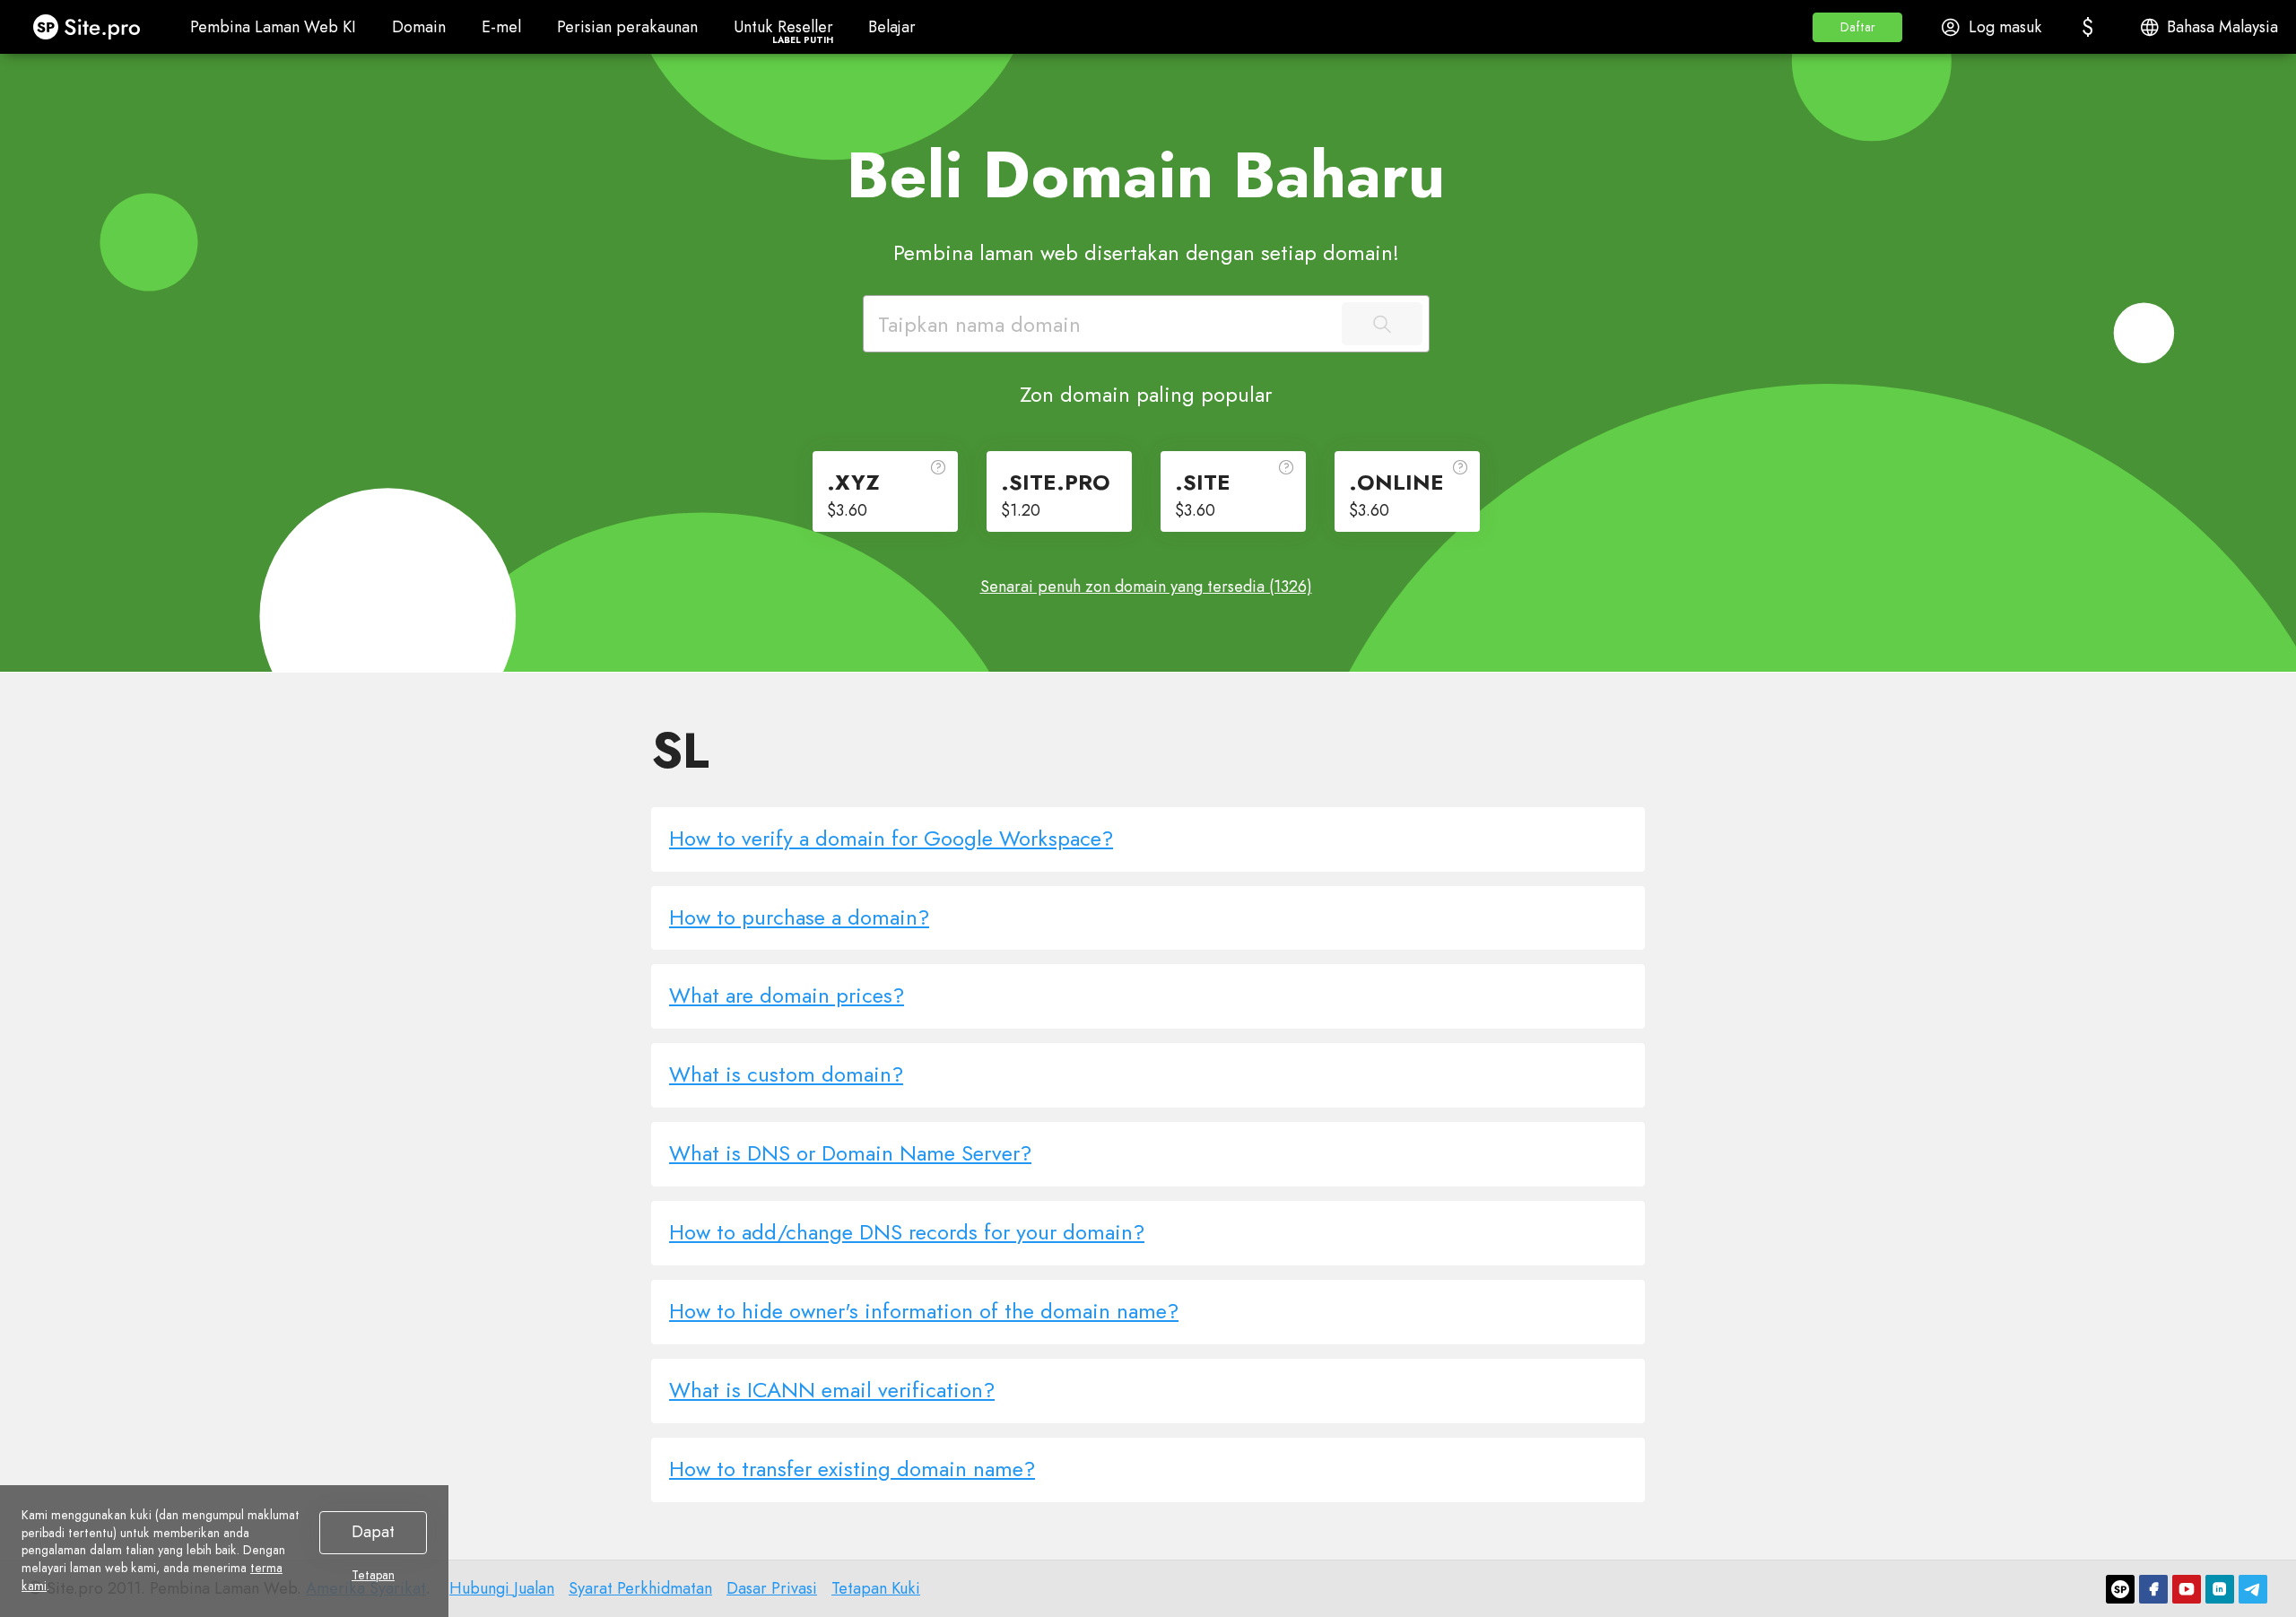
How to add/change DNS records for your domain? (907, 1232)
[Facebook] (2153, 1589)
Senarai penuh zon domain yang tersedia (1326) (1146, 587)
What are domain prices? (787, 995)
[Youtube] (2187, 1589)
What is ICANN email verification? (832, 1390)
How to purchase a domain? (799, 917)
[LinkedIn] (2220, 1589)
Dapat (373, 1532)
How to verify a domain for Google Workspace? (891, 838)
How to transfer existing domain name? (852, 1469)
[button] (1857, 27)
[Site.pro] (2120, 1589)
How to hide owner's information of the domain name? (924, 1311)
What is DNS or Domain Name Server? (850, 1153)
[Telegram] (2253, 1589)
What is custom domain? (786, 1074)
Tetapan (373, 1576)
